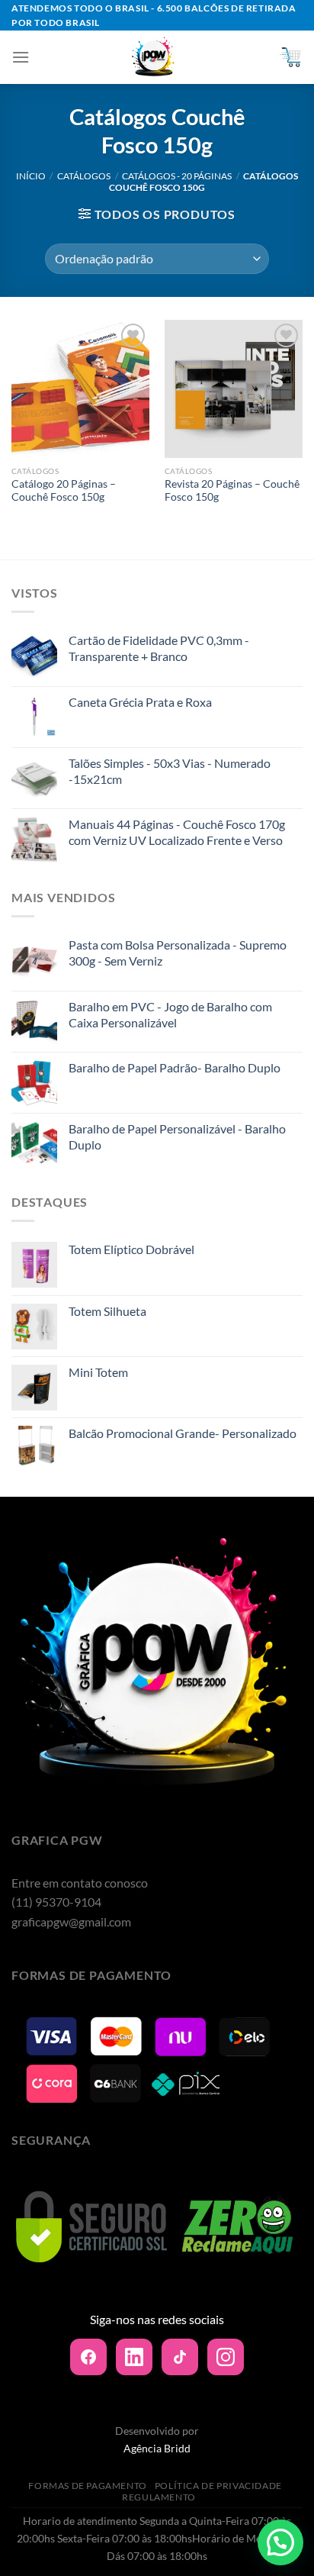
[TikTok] (180, 2357)
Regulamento (159, 2497)
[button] (280, 2542)
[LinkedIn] (134, 2357)
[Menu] (21, 57)
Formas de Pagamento (88, 2486)
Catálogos (84, 176)
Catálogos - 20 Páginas (177, 176)
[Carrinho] (290, 57)
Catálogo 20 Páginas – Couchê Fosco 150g (64, 491)
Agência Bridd (157, 2448)
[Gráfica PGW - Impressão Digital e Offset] (154, 57)
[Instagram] (226, 2357)
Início (31, 176)
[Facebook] (88, 2357)
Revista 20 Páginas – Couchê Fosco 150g (232, 491)
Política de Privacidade (218, 2486)
